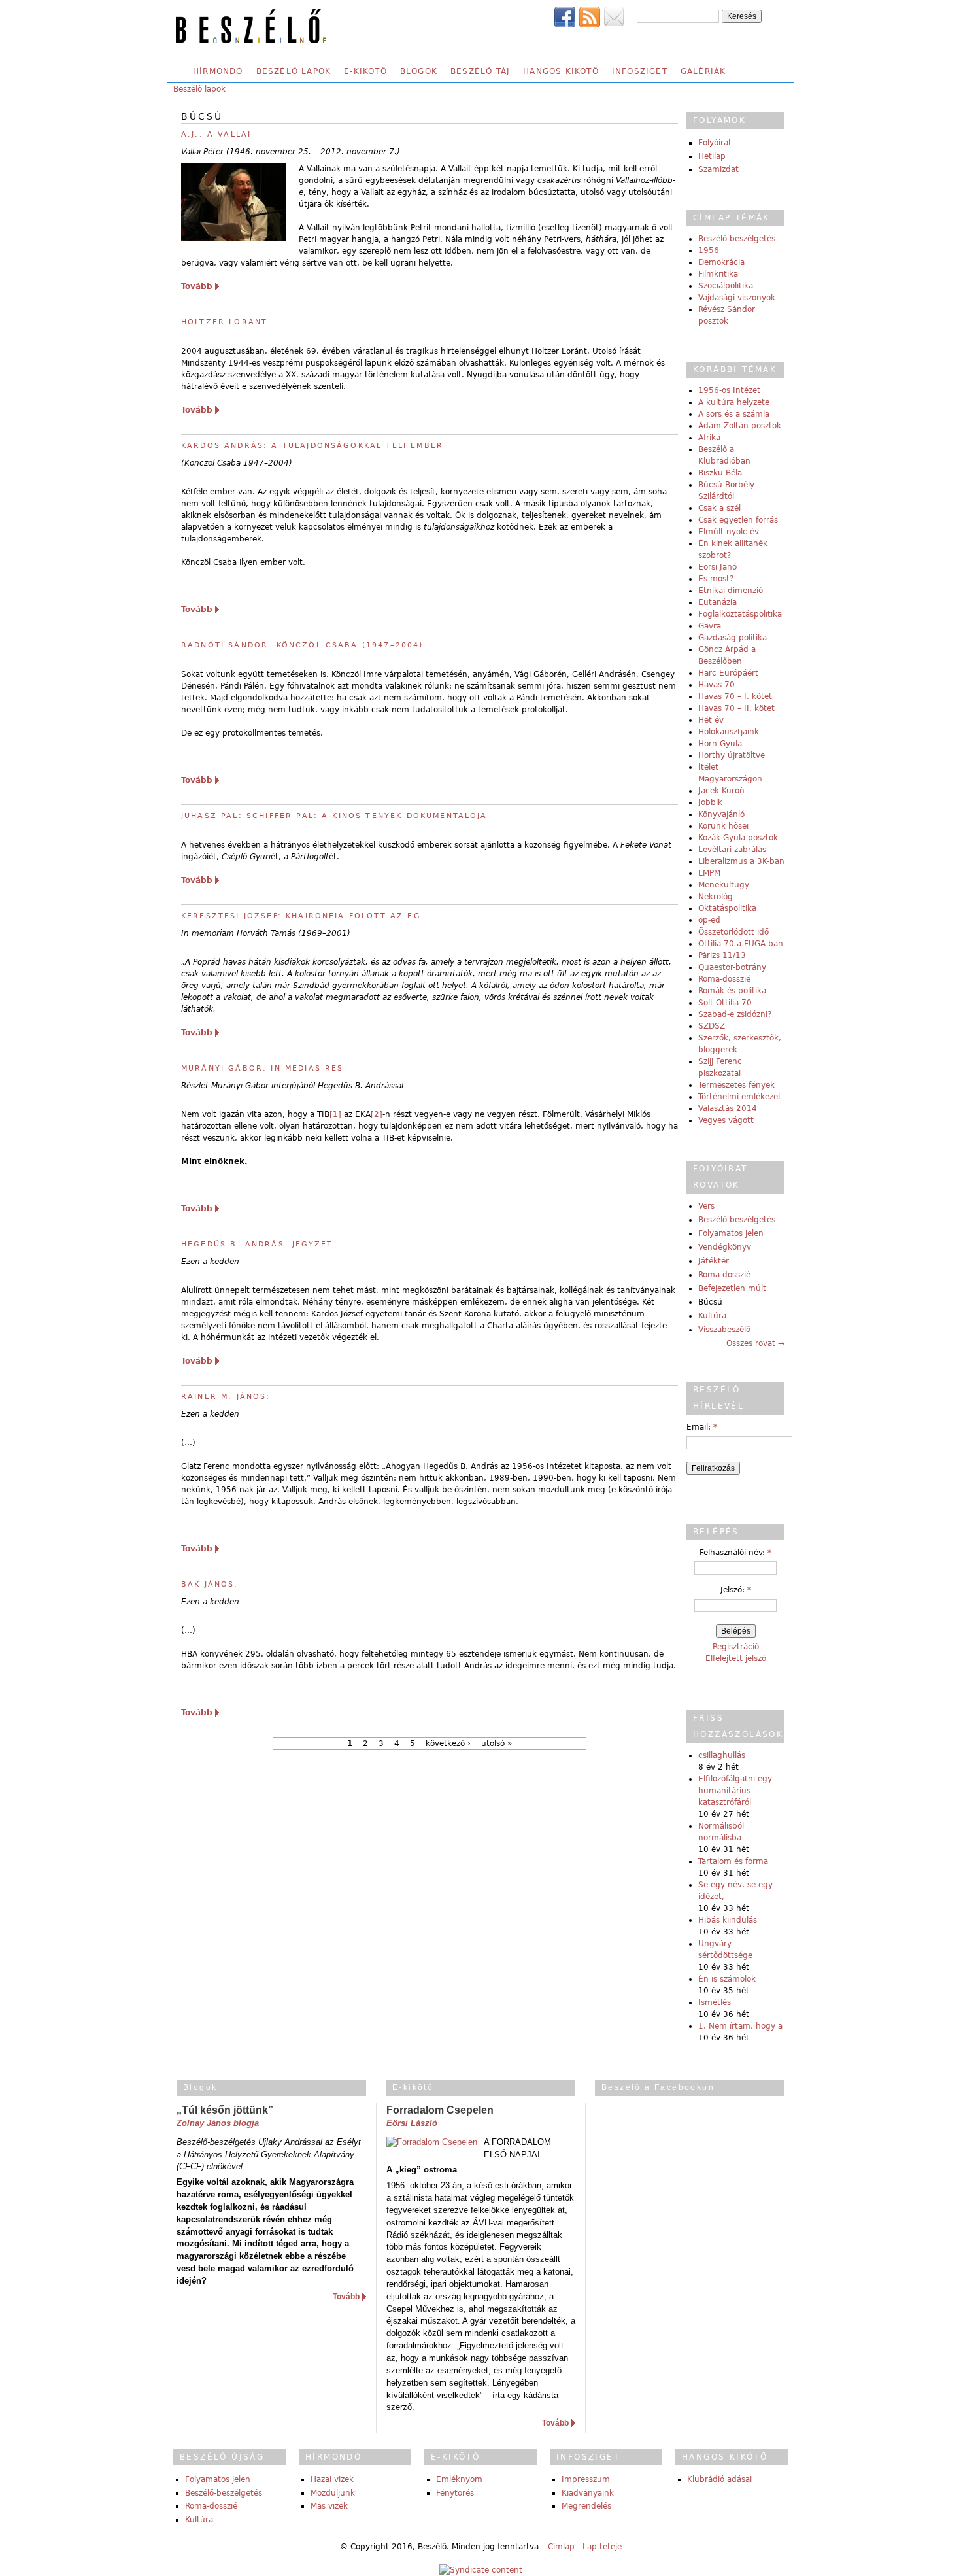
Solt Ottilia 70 (725, 1003)
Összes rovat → (755, 1343)
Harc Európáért (728, 673)
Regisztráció (736, 1647)
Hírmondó (218, 71)
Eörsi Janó (717, 567)
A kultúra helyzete (734, 402)
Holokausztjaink (729, 732)
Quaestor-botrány (732, 967)
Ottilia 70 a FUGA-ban (741, 944)
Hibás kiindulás (728, 1920)
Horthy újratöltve (732, 755)
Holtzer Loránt (224, 322)
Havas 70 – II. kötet (736, 708)
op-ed (709, 920)
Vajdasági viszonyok (737, 298)
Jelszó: (736, 1590)
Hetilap (712, 156)
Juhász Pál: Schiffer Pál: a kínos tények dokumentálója (334, 816)
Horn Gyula (720, 744)
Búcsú (710, 1302)
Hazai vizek (332, 2479)
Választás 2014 (728, 1108)
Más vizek (329, 2506)
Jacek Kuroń (721, 791)
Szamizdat (718, 169)
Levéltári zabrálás (732, 850)
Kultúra (712, 1316)
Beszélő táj (480, 71)
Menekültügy (724, 885)
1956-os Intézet (729, 390)
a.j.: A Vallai (216, 134)
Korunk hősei (723, 826)
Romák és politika (732, 991)
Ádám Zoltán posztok (740, 426)
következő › (448, 1743)
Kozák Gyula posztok (738, 838)
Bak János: (210, 1584)
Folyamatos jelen (731, 1233)
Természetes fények (736, 1085)
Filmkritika (718, 274)
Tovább (197, 286)
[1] (335, 1114)
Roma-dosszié (724, 979)
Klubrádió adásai (719, 2479)
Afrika (709, 438)
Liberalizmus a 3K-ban (741, 861)
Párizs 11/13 (722, 955)
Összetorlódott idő (733, 932)
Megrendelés (586, 2506)
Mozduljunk (333, 2493)
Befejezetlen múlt (732, 1288)
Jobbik (710, 802)
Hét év (711, 720)
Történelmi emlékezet (740, 1097)
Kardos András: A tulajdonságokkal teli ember (312, 446)
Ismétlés (715, 2002)
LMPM (709, 873)
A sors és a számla (734, 414)
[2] (377, 1114)
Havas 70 (717, 685)
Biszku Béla (720, 473)
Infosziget (640, 71)
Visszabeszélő (724, 1330)
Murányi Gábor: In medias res (262, 1068)
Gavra (710, 626)
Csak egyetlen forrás (738, 520)
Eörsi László (412, 2123)
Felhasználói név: (735, 1553)
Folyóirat (715, 143)
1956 (709, 250)
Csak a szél (719, 508)
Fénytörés (455, 2493)
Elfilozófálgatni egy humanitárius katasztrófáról (735, 1791)
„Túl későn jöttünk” (225, 2110)
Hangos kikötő (561, 71)
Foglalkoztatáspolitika (740, 614)
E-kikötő (365, 71)
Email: (702, 1427)
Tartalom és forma (733, 1861)
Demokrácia (721, 262)
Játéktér (714, 1261)
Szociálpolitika (726, 286)
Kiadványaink (588, 2493)
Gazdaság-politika (733, 638)
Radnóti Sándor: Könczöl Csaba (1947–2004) (302, 645)
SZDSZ (712, 1026)
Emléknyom (459, 2479)
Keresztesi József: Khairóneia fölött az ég (301, 916)
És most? (716, 579)
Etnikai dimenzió (731, 591)
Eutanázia (717, 602)
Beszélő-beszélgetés (737, 239)
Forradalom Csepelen (440, 2110)
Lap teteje (602, 2547)
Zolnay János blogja (218, 2123)
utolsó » (497, 1743)
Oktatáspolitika (727, 908)
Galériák (703, 71)
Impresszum (586, 2479)
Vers (706, 1206)
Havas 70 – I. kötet (735, 696)
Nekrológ (716, 897)
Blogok (419, 71)
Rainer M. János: (226, 1397)
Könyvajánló (721, 814)
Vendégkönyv (725, 1247)
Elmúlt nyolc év (729, 532)
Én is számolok (727, 1979)
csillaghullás (722, 1755)
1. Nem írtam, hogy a (740, 2026)
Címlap (561, 2547)
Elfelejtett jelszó (736, 1658)
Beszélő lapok (294, 71)
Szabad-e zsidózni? (735, 1014)
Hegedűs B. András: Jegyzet (257, 1244)
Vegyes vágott (726, 1120)
